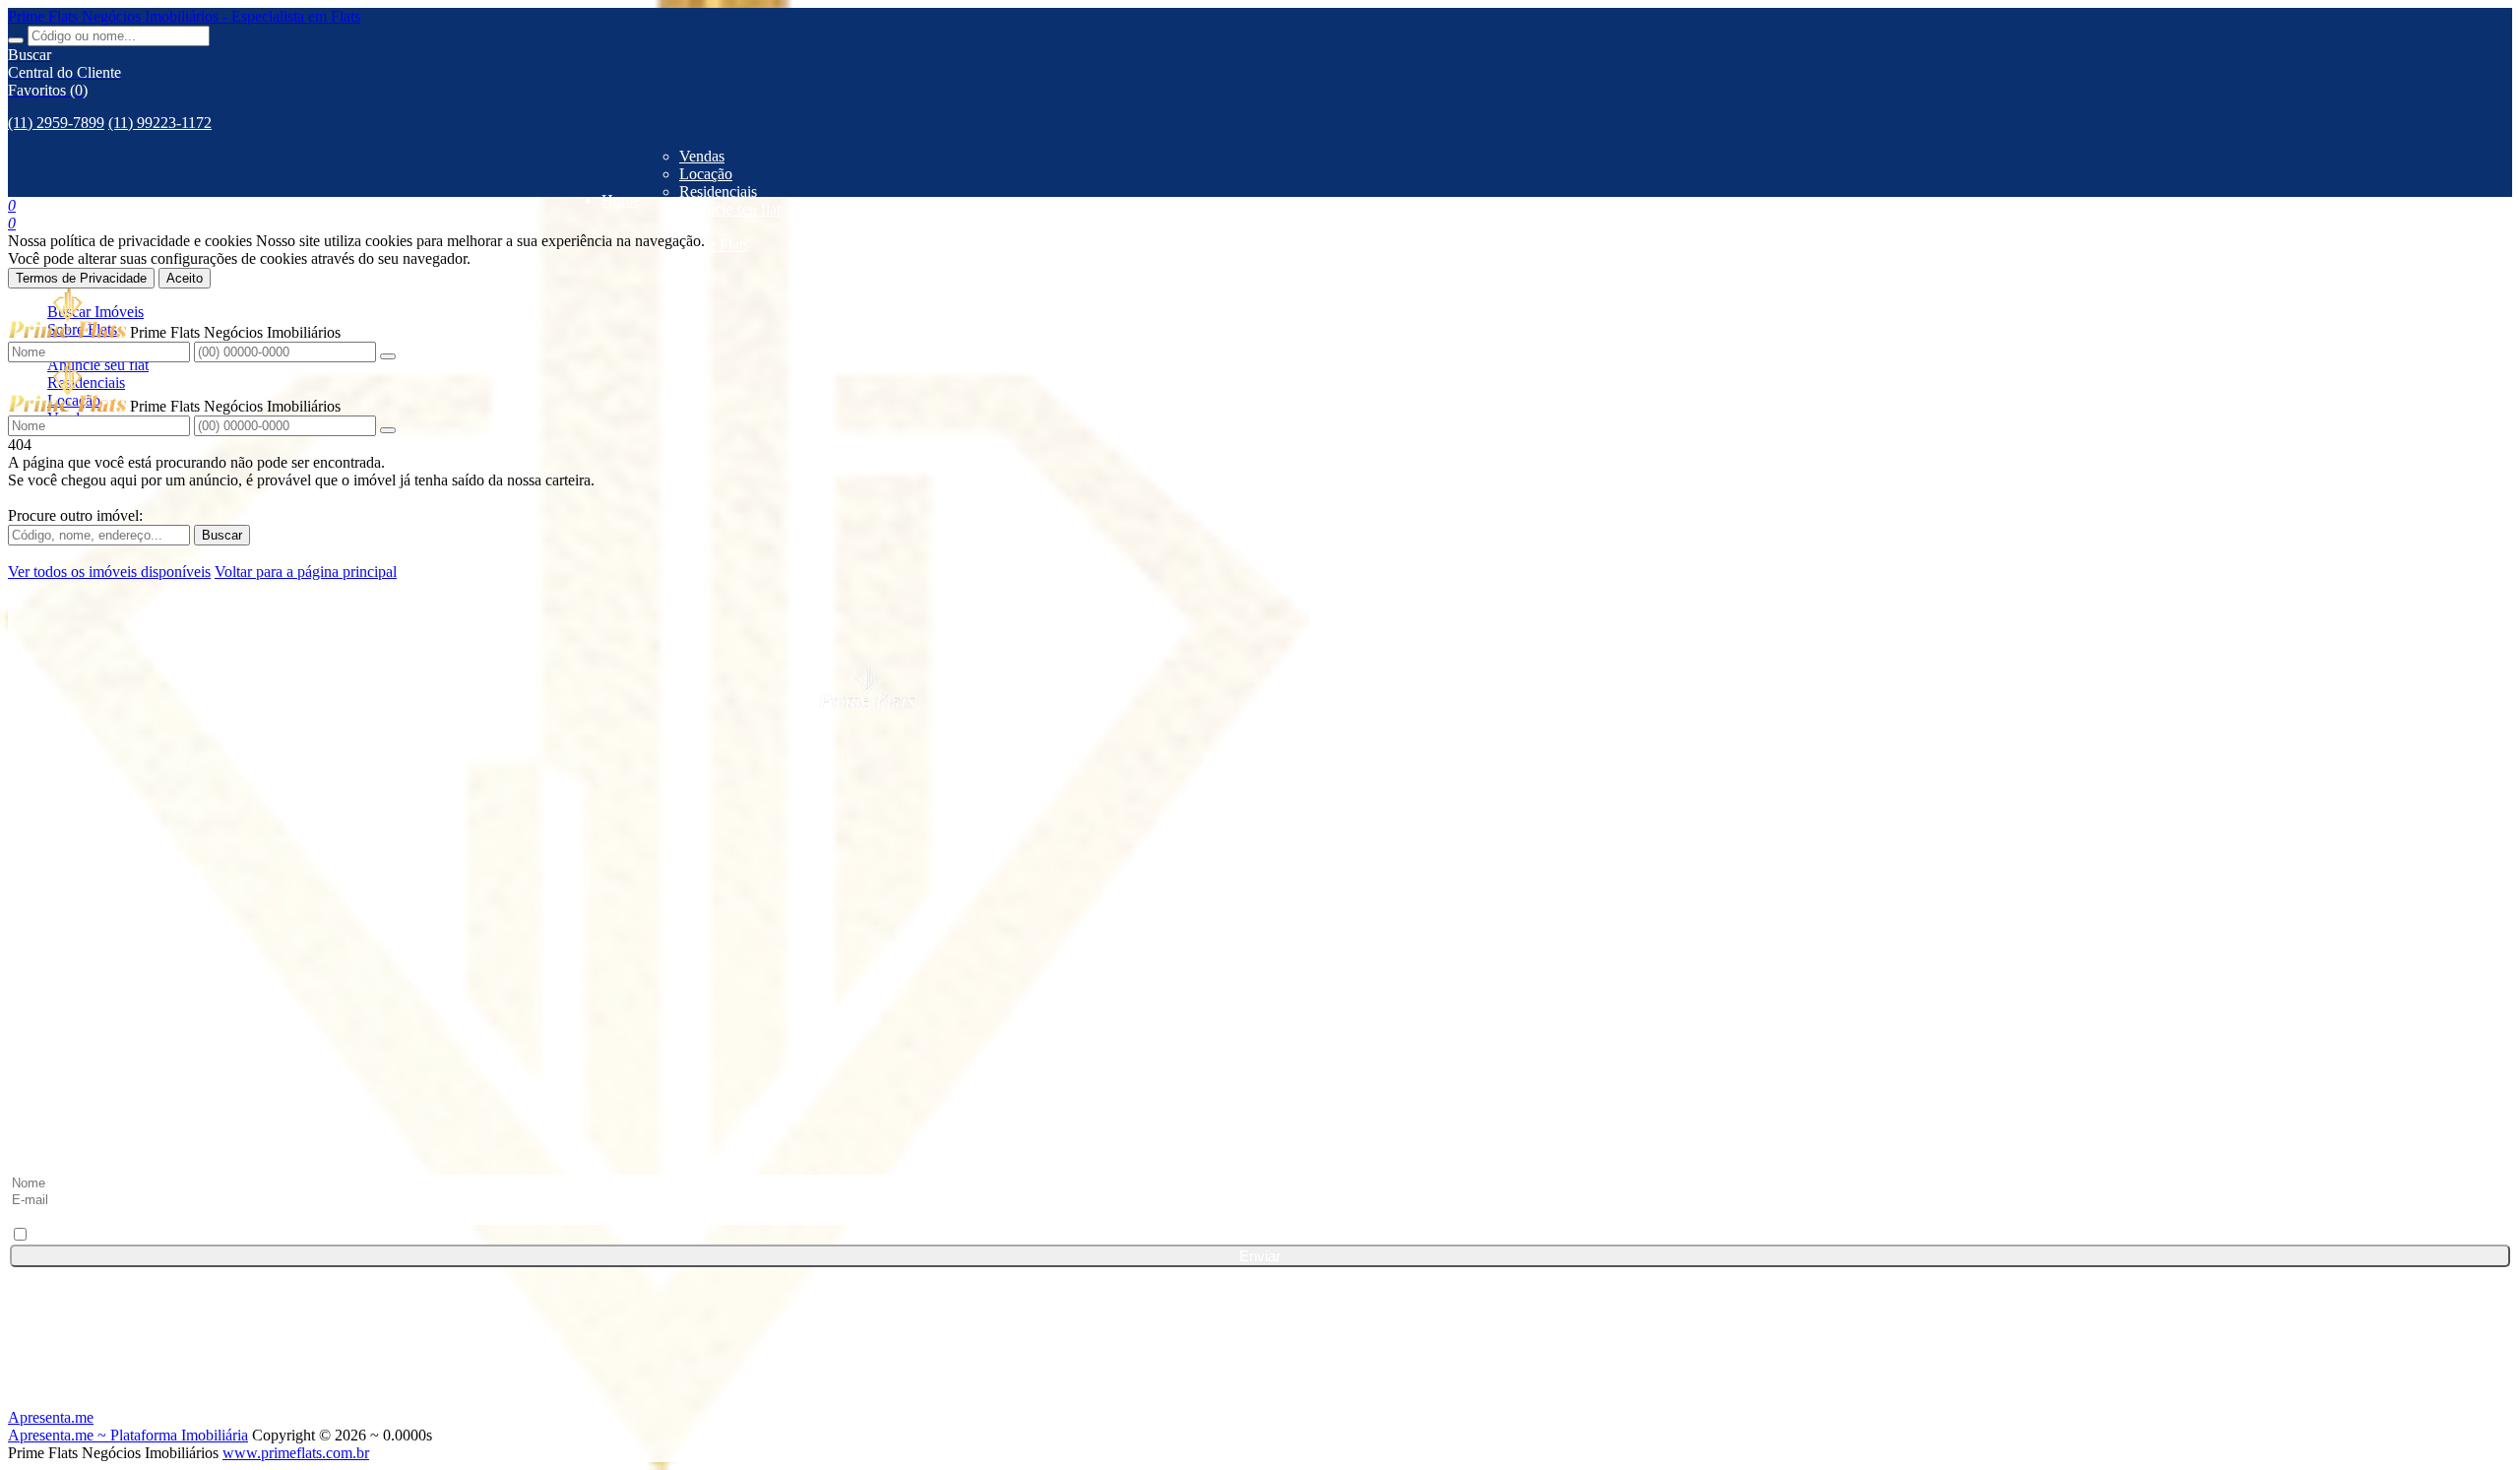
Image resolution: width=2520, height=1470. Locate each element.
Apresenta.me (51, 1417)
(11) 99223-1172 (160, 123)
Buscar (222, 535)
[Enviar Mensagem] (388, 430)
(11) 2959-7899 (56, 123)
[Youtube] (1260, 1068)
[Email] (1260, 1106)
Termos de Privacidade (81, 278)
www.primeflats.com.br (296, 1453)
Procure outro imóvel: (75, 515)
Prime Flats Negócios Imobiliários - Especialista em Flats (184, 16)
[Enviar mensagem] (388, 356)
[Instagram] (1260, 1031)
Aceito (185, 278)
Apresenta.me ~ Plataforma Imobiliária (128, 1435)
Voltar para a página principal (306, 572)
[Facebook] (1260, 956)
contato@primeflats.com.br (129, 867)
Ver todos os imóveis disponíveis (109, 572)
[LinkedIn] (1260, 993)
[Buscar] (16, 40)
